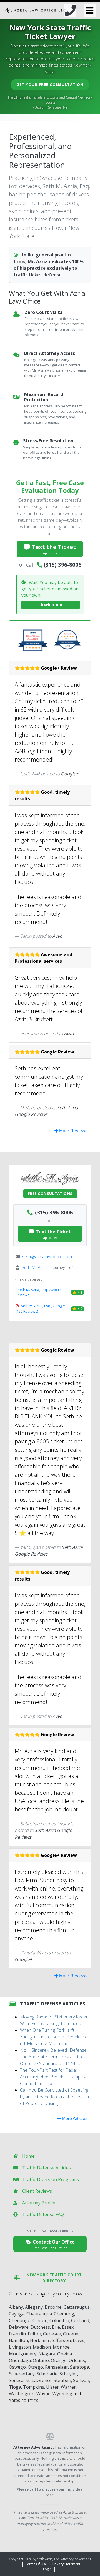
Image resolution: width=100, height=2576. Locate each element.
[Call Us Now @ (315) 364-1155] (70, 11)
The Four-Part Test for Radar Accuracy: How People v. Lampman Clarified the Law (55, 2077)
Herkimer (40, 2340)
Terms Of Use (36, 2564)
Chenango (20, 2320)
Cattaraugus (77, 2307)
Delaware (19, 2327)
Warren (69, 2387)
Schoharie (47, 2374)
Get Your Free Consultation (50, 85)
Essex (68, 2327)
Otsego (35, 2367)
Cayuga (17, 2314)
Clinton (40, 2320)
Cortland (80, 2320)
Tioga (15, 2387)
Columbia (59, 2320)
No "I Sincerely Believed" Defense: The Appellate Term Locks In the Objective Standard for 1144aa (54, 2057)
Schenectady (22, 2374)
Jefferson (61, 2340)
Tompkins (34, 2387)
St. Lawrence (39, 2380)
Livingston (20, 2347)
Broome (53, 2307)
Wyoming (62, 2394)
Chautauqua (39, 2314)
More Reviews (73, 1131)
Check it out (51, 605)
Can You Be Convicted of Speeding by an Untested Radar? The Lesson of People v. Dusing (54, 2097)
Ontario (41, 2360)
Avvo (57, 936)
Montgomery (23, 2354)
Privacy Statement (66, 2564)
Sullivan (81, 2380)
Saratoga (80, 2367)
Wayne (43, 2394)
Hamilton (18, 2340)
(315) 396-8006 (62, 565)
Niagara (47, 2354)
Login (47, 2569)
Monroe (61, 2347)
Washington (22, 2394)
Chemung (64, 2314)
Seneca (16, 2380)
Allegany (34, 2307)
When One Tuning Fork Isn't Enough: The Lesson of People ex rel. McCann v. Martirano (53, 2037)
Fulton (34, 2334)
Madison (42, 2347)
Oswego (17, 2367)
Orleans (77, 2360)
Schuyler (68, 2374)
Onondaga (20, 2360)
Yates (15, 2400)
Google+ (70, 774)
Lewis (79, 2340)
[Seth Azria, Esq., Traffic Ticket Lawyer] (35, 11)
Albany (16, 2307)
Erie (56, 2327)
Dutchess (40, 2327)
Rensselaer (57, 2367)
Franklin (17, 2334)
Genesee (52, 2334)
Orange (59, 2360)
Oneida (65, 2354)
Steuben (62, 2380)
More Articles (74, 2118)
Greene (71, 2334)
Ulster (52, 2387)
